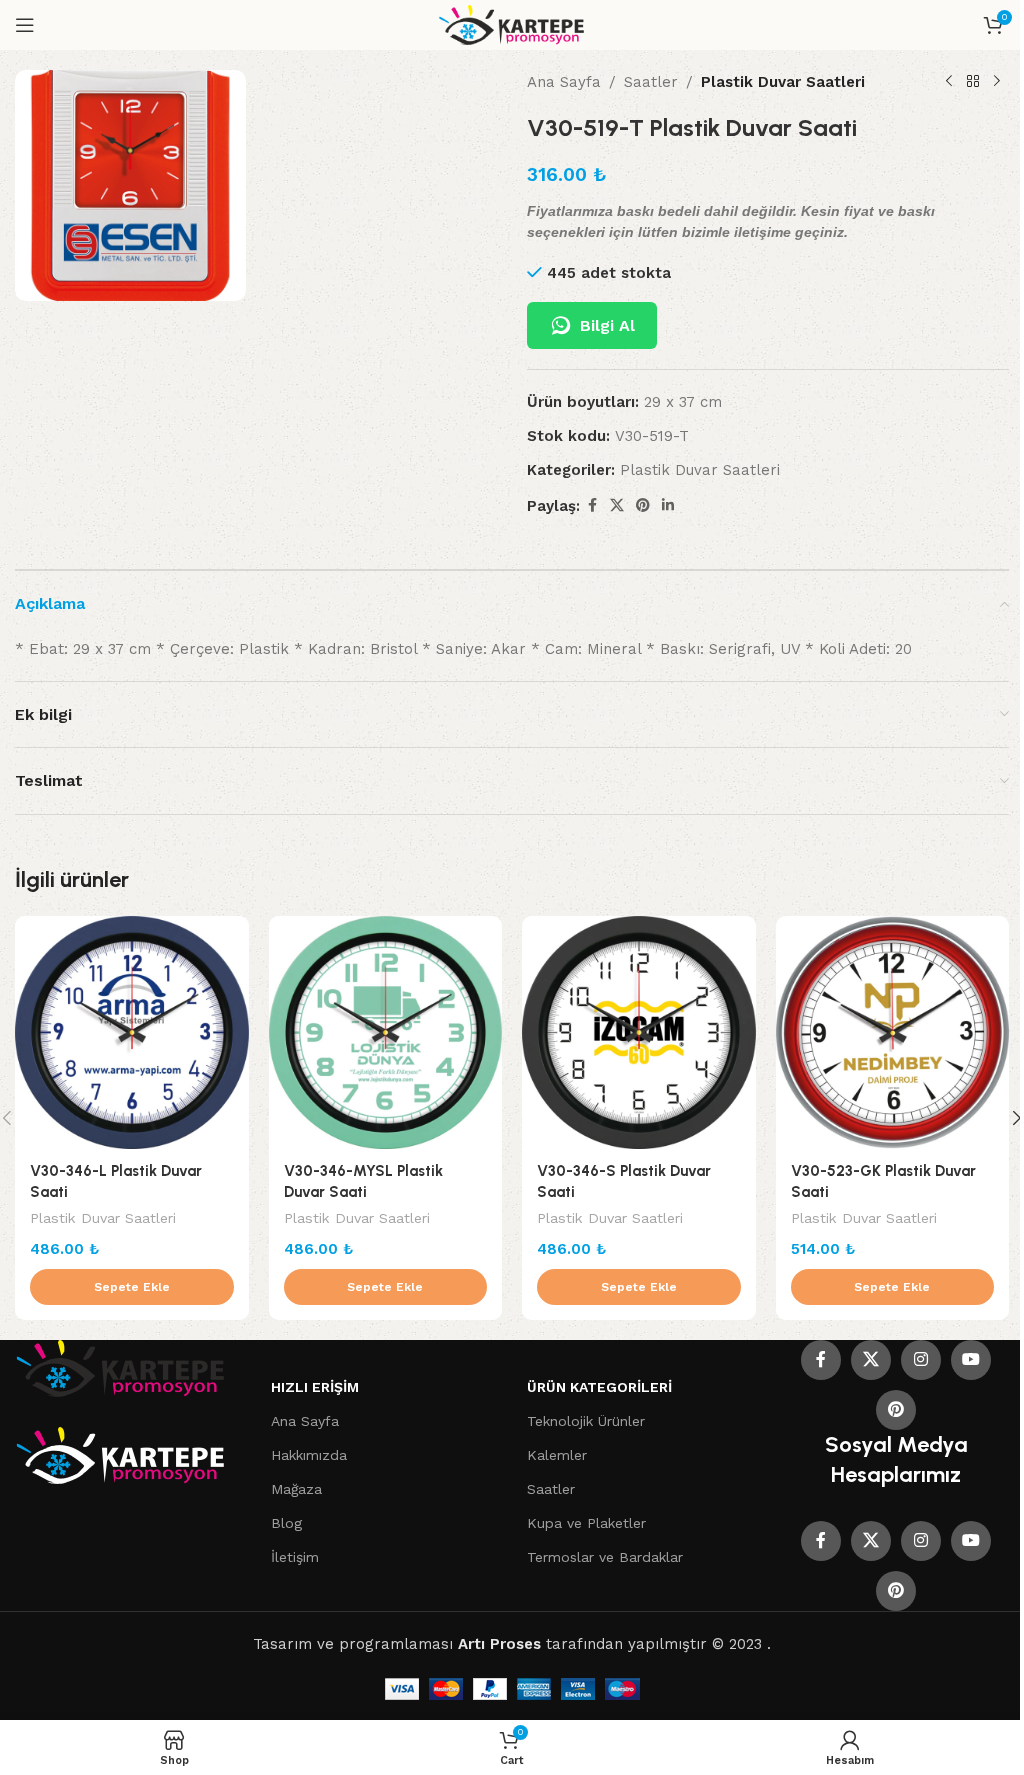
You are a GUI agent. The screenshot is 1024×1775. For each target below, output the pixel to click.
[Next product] (997, 82)
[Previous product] (949, 82)
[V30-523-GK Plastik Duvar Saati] (893, 1033)
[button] (132, 1287)
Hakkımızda (309, 1455)
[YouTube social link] (971, 1360)
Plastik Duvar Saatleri (783, 82)
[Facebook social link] (592, 505)
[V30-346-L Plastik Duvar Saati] (132, 1033)
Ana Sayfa (564, 82)
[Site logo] (512, 24)
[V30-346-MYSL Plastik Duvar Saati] (386, 1033)
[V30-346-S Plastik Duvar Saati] (639, 1033)
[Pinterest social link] (643, 505)
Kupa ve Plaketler (586, 1523)
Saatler (651, 82)
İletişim (295, 1557)
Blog (286, 1523)
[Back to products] (973, 82)
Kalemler (557, 1455)
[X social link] (617, 505)
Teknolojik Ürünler (586, 1421)
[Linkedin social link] (668, 505)
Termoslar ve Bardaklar (605, 1557)
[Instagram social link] (921, 1360)
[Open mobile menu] (25, 25)
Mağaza (296, 1489)
